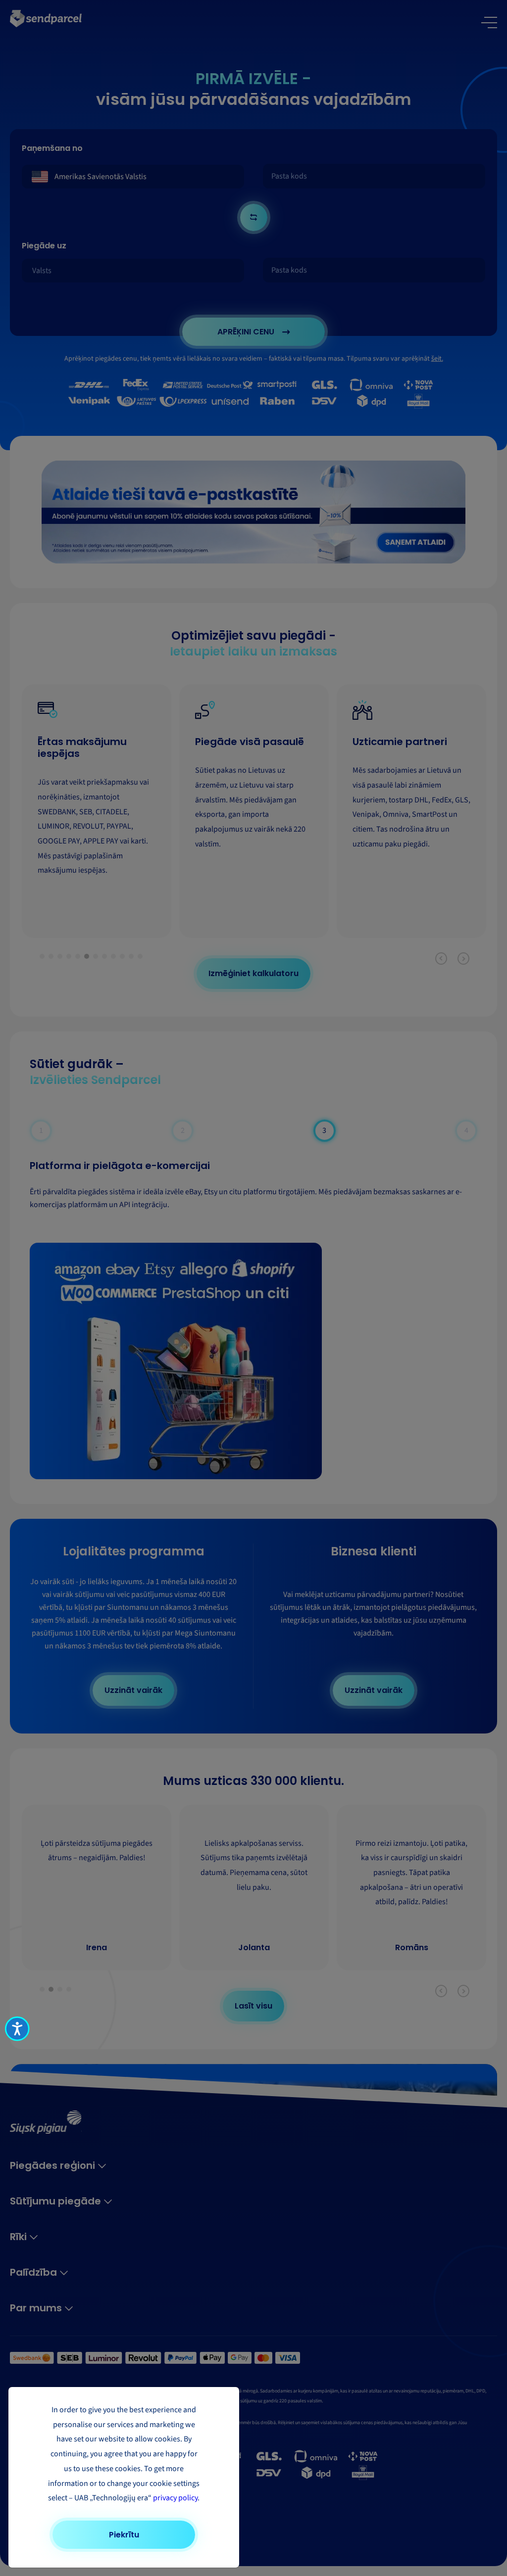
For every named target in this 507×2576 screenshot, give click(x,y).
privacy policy (175, 2498)
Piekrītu (124, 2535)
